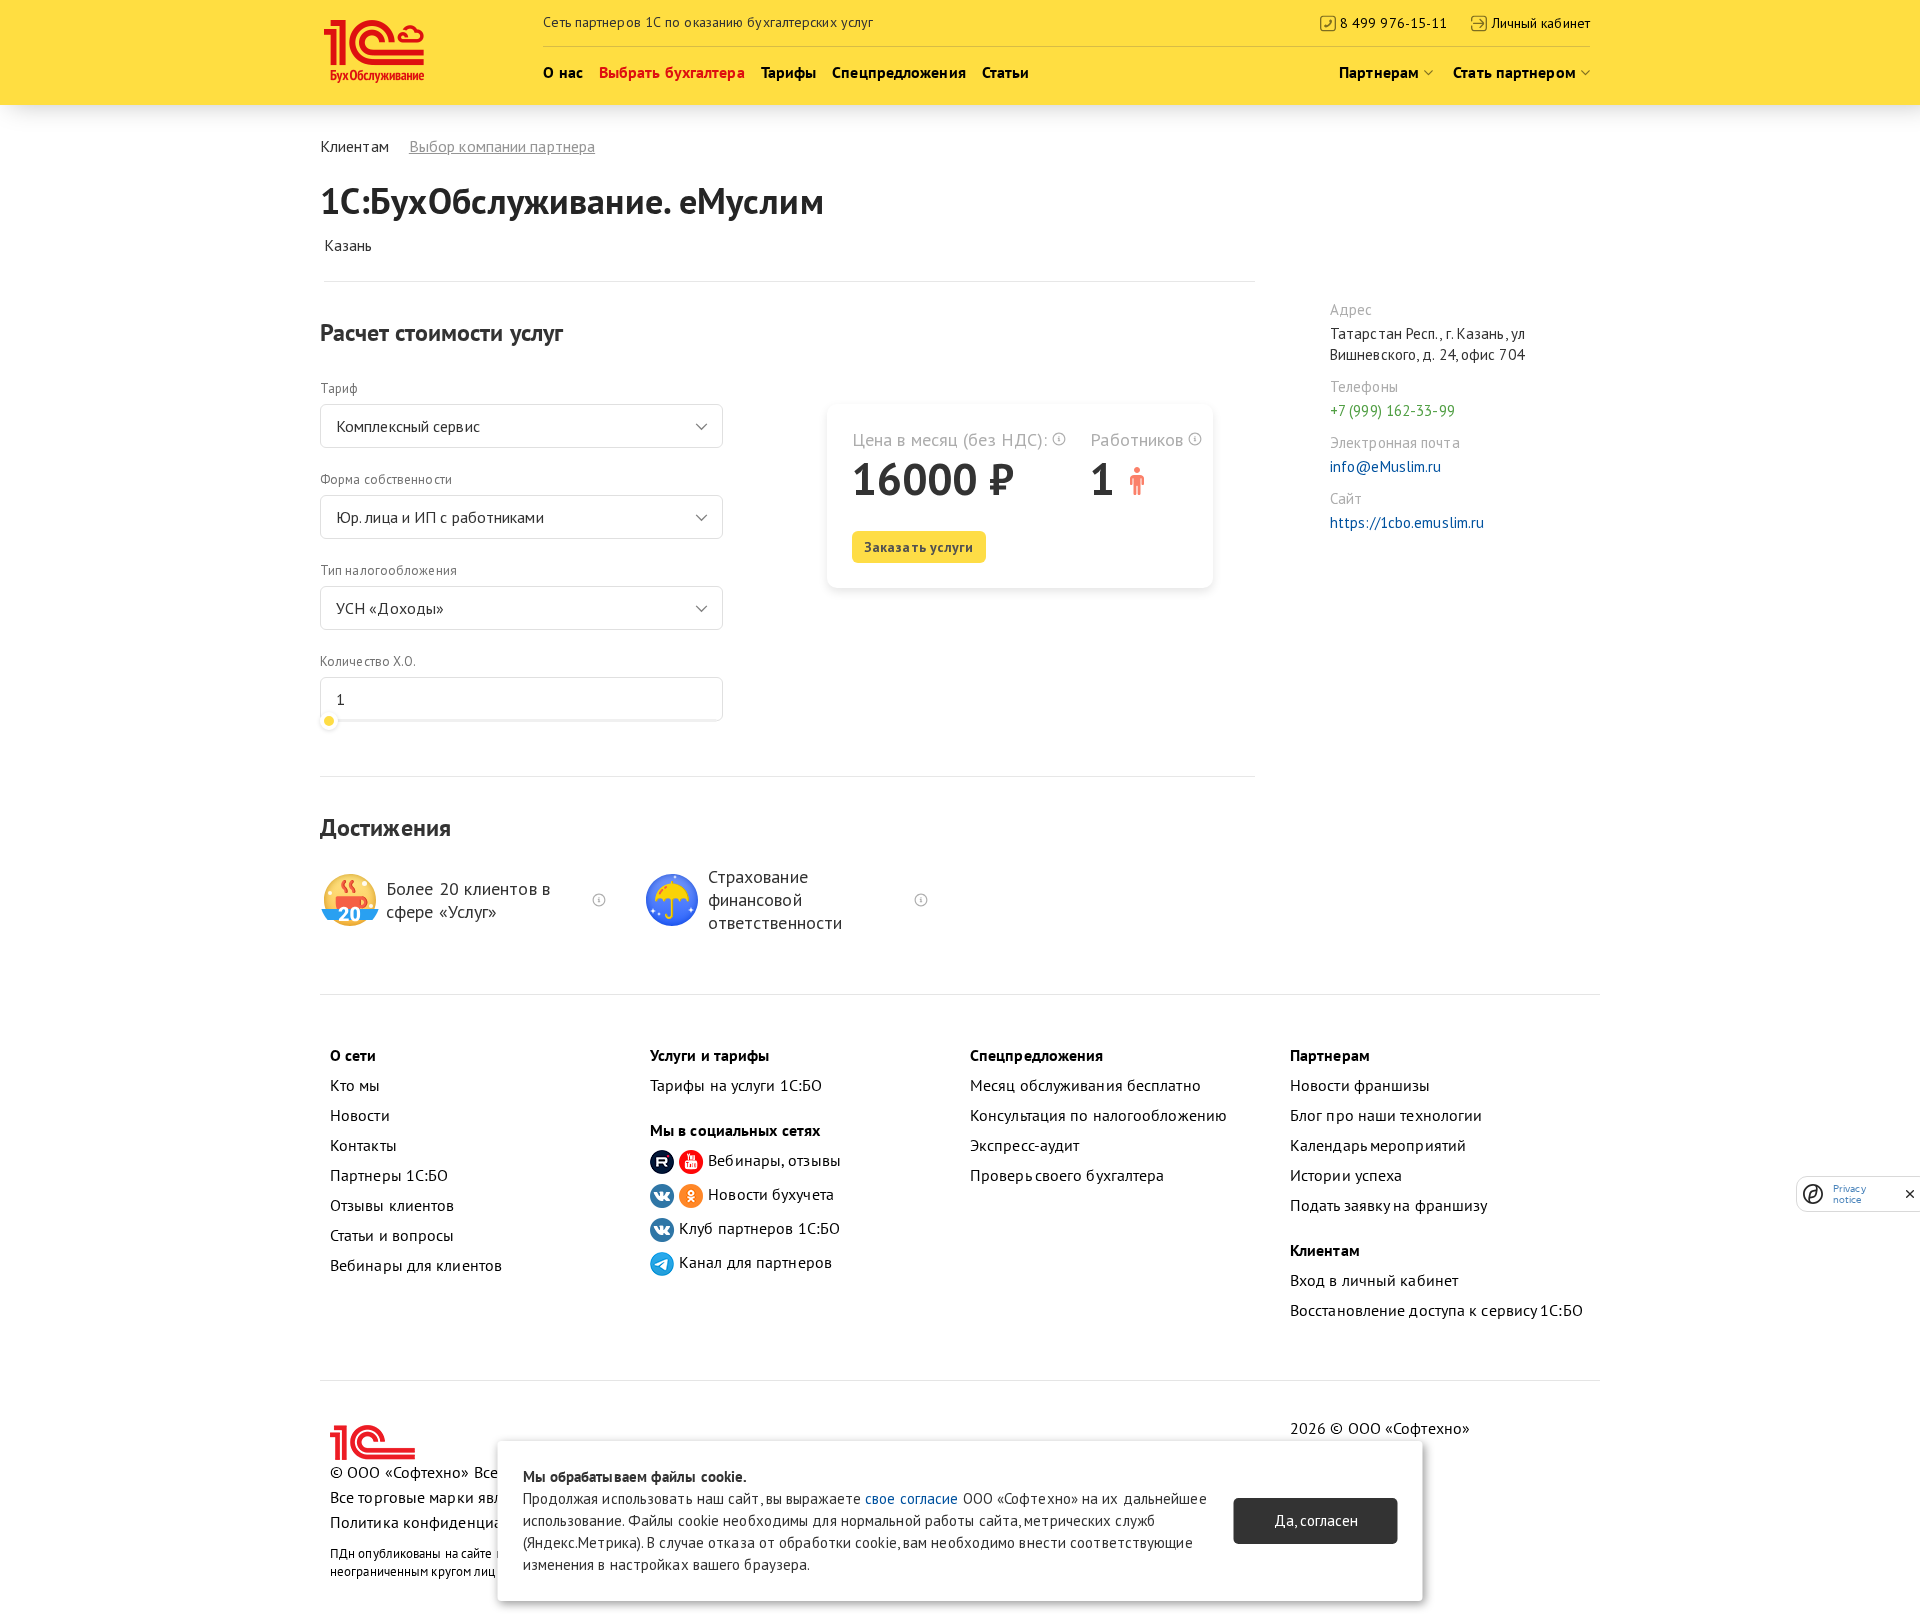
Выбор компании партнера (502, 146)
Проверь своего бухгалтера (1067, 1175)
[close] (1910, 1194)
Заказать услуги (919, 547)
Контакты (363, 1145)
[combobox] (521, 426)
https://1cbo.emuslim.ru (1407, 522)
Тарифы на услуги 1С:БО (736, 1085)
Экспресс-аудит (1024, 1145)
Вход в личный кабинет (1374, 1280)
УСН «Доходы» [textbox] (390, 608)
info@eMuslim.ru (1386, 466)
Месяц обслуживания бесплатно (1085, 1085)
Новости (360, 1115)
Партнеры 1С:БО (389, 1175)
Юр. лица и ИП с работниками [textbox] (440, 517)
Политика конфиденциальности (444, 1522)
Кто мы (355, 1085)
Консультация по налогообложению (1098, 1115)
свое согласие (911, 1498)
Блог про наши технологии (1386, 1115)
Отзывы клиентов (392, 1205)
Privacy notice (1849, 1194)
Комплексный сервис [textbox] (408, 426)
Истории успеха (1346, 1175)
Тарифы (789, 72)
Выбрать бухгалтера (672, 72)
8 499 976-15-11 (1392, 23)
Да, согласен (1316, 1520)
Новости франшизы (1360, 1085)
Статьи (1006, 72)
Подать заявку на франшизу (1389, 1205)
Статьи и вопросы (392, 1235)
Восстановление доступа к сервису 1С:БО (1436, 1310)
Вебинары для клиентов (416, 1265)
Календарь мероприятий (1378, 1145)
